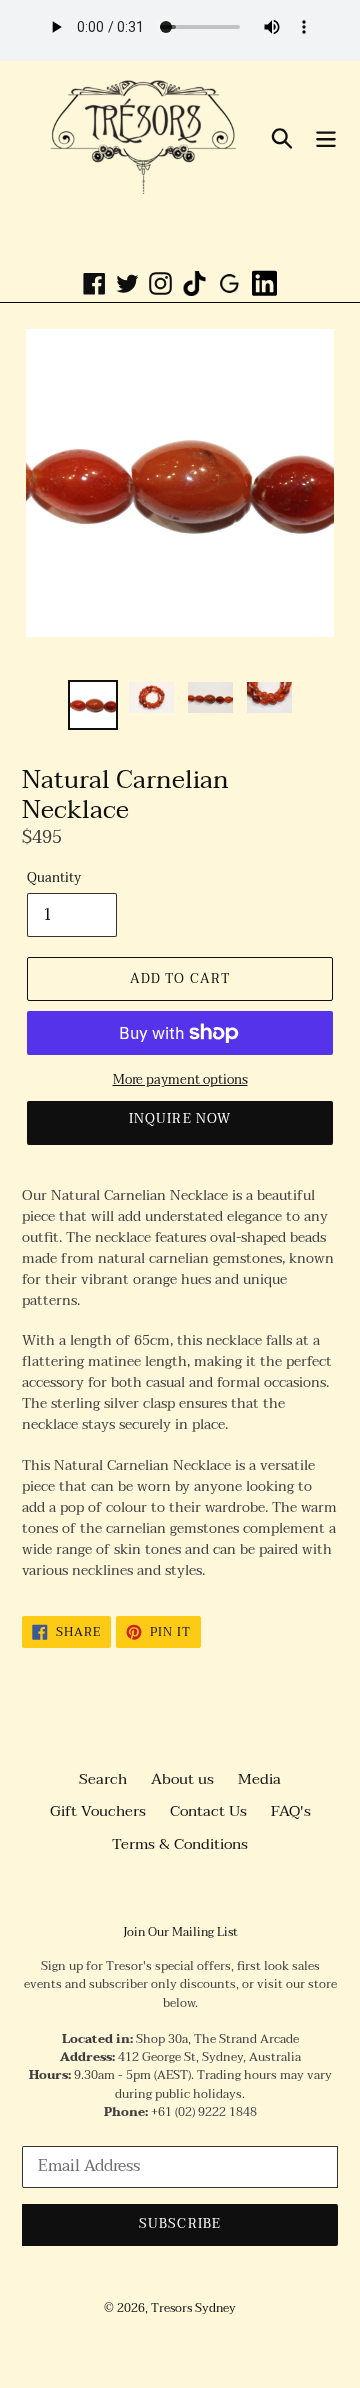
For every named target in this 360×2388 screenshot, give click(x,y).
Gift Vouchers (98, 1811)
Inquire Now (179, 1119)
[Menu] (326, 137)
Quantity (54, 879)
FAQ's (291, 1811)
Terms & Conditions (180, 1844)
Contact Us (208, 1811)
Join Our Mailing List (180, 1932)
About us (182, 1779)
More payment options (180, 1081)
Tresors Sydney (193, 2308)
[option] (92, 705)
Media (259, 1779)
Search (103, 1779)
